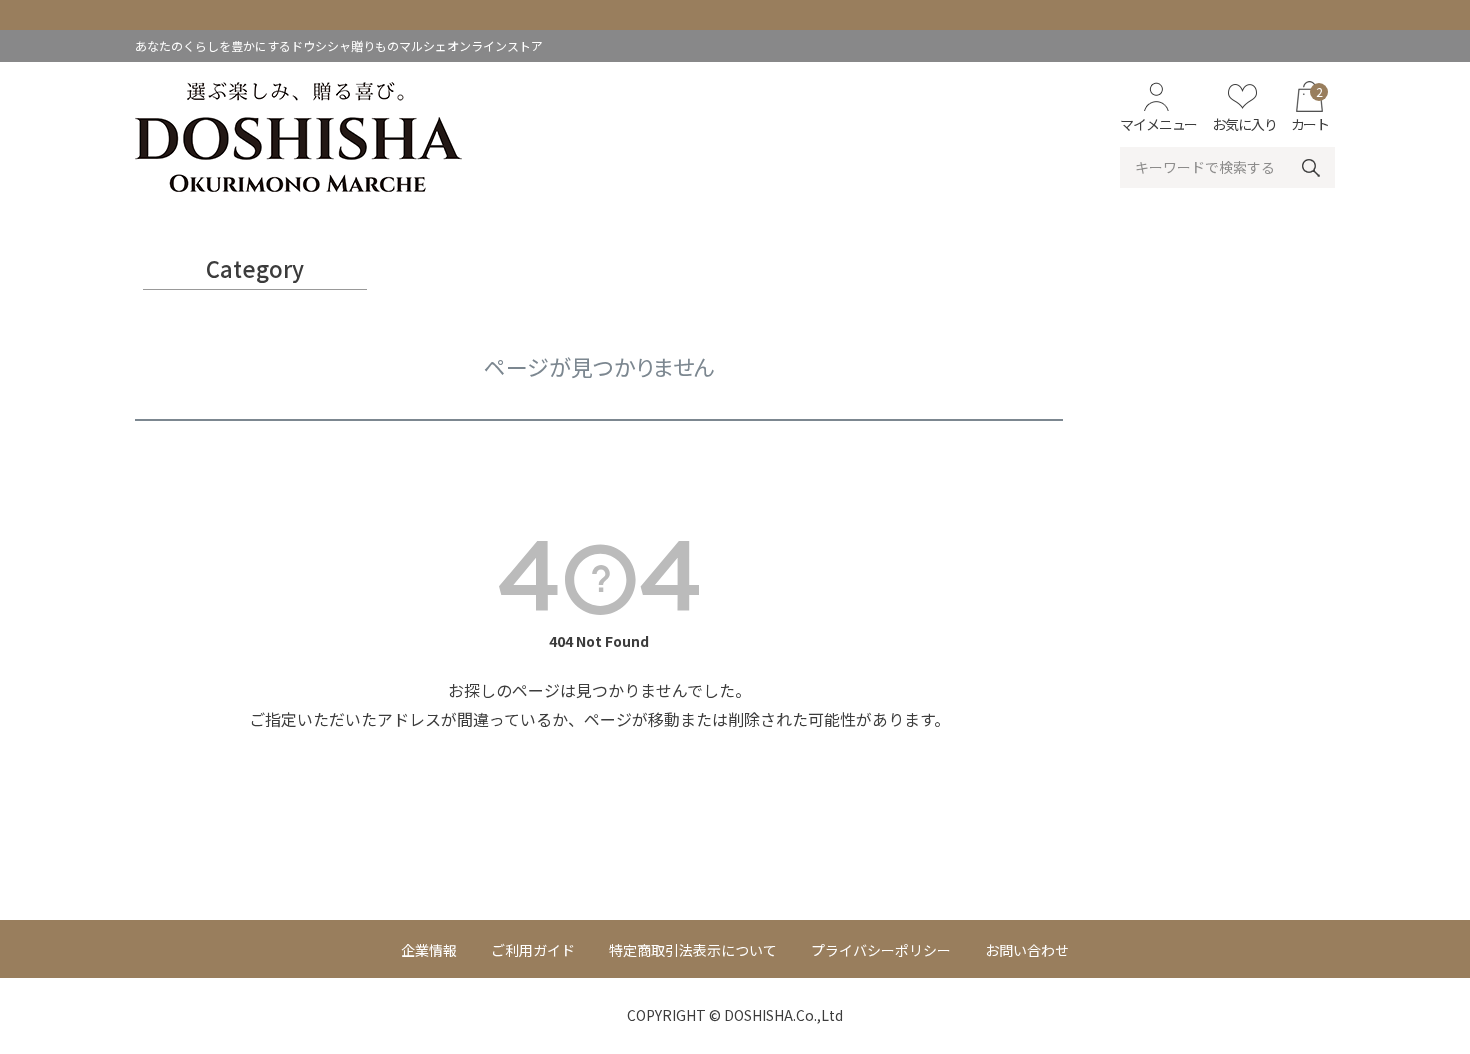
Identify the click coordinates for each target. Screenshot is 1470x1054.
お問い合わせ (1027, 950)
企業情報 (429, 950)
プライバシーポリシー (881, 950)
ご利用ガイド (533, 950)
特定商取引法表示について (693, 950)
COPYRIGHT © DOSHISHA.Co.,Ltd (735, 1015)
